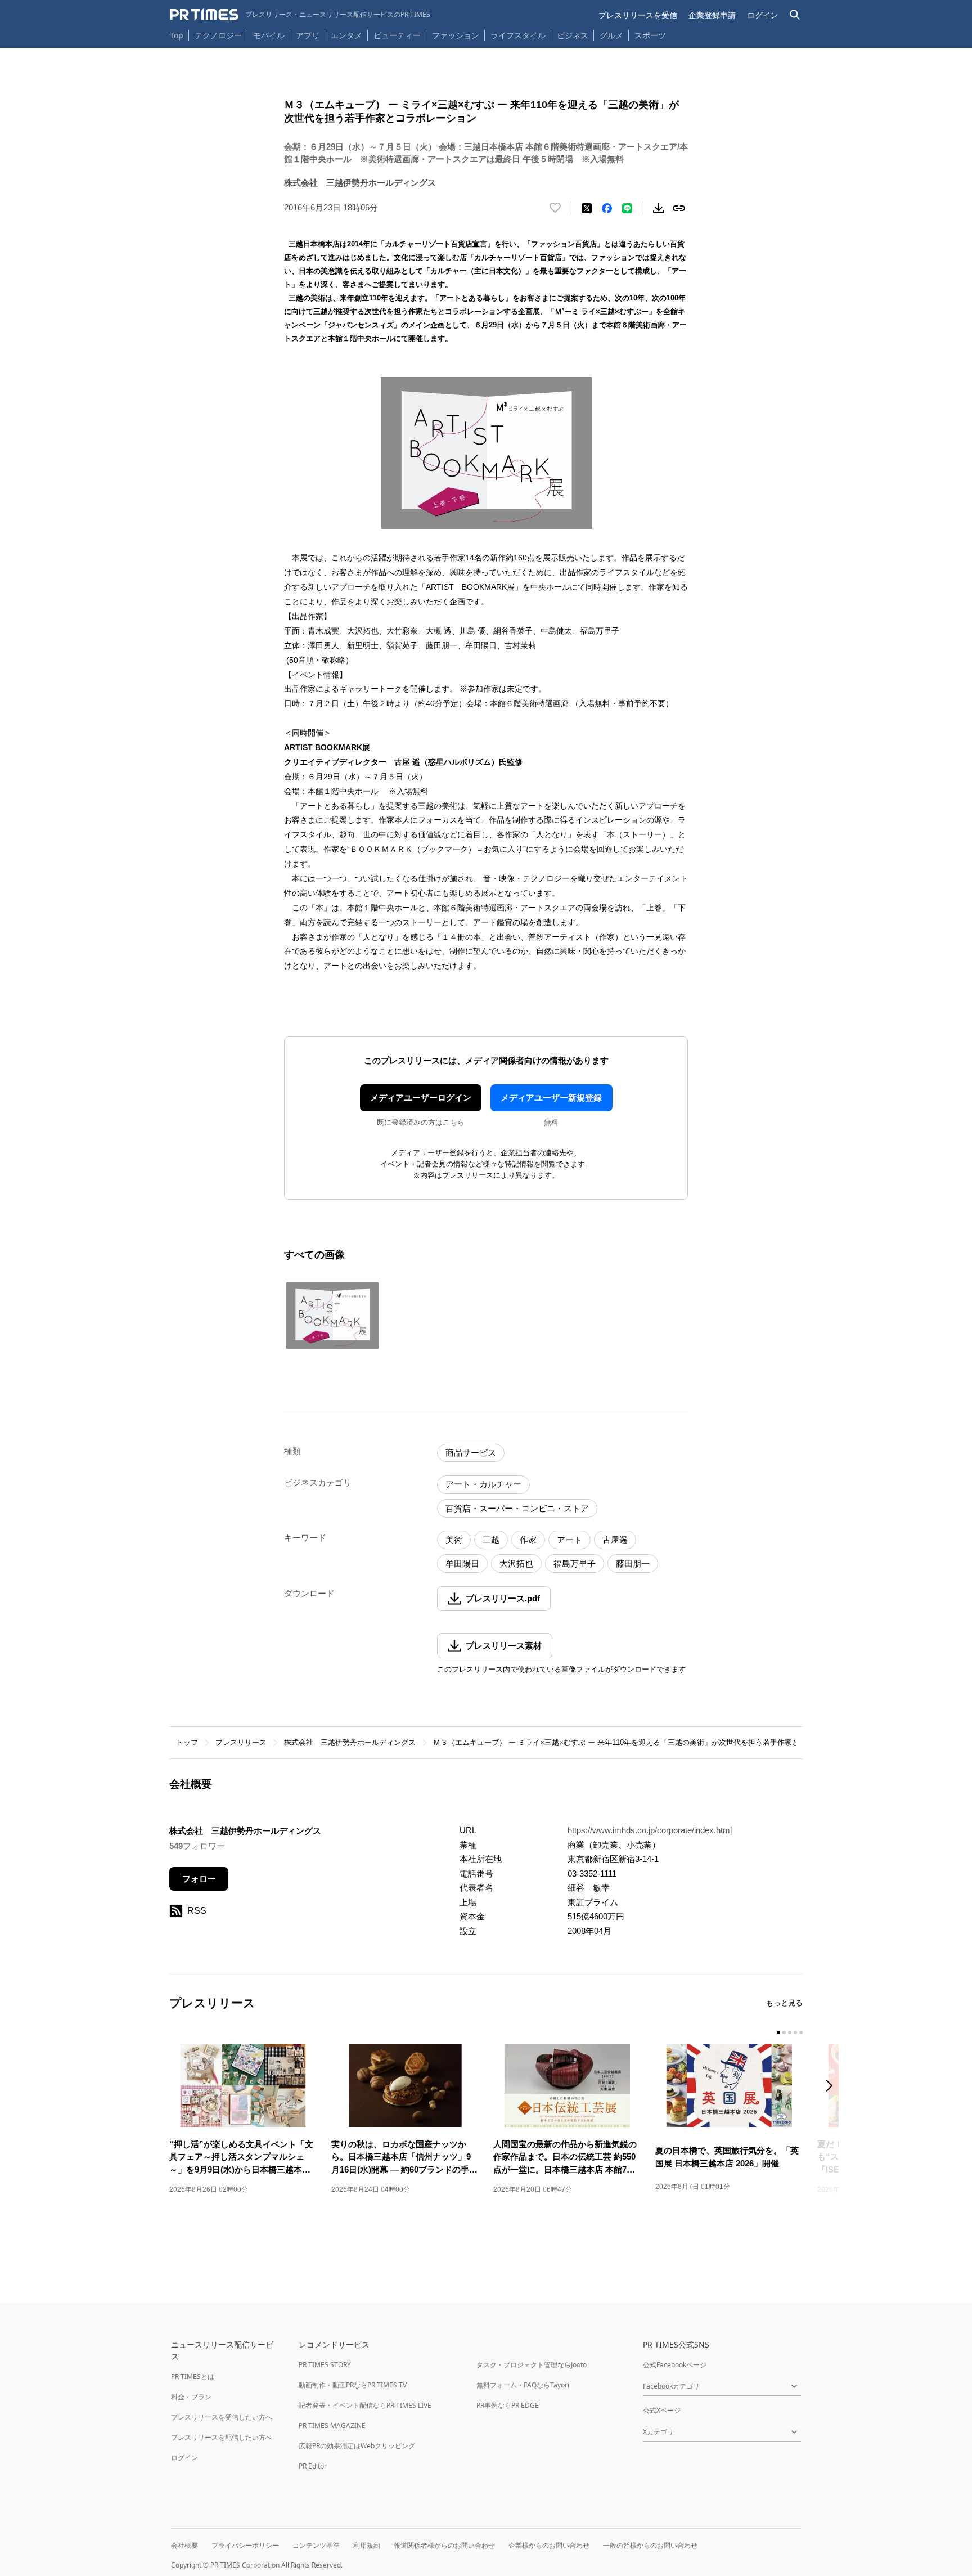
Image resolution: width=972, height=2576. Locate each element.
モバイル (269, 35)
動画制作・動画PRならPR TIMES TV (353, 2385)
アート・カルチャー (483, 1484)
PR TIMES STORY (325, 2365)
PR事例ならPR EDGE (508, 2405)
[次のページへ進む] (832, 2087)
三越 (491, 1540)
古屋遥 (615, 1540)
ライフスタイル (518, 35)
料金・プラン (191, 2397)
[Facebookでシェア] (607, 208)
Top (177, 35)
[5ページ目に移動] (801, 2032)
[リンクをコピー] (679, 208)
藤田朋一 (633, 1563)
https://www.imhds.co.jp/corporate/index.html (650, 1830)
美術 (454, 1540)
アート (570, 1540)
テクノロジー (218, 35)
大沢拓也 (516, 1563)
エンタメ (346, 35)
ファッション (456, 35)
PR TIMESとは (193, 2377)
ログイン (763, 15)
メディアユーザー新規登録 (551, 1098)
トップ (187, 1742)
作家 (528, 1540)
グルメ (611, 35)
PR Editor (313, 2466)
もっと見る (784, 2003)
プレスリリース (241, 1742)
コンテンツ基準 (316, 2545)
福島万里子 (575, 1563)
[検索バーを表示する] (795, 15)
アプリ (308, 35)
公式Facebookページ (675, 2365)
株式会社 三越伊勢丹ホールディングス (350, 1742)
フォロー (199, 1879)
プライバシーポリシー (245, 2545)
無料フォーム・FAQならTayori (523, 2385)
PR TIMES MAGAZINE (332, 2425)
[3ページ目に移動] (790, 2032)
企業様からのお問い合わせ (549, 2545)
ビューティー (397, 35)
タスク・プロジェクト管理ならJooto (532, 2365)
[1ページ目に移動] (778, 2032)
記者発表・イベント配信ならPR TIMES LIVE (365, 2405)
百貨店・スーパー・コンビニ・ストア (517, 1508)
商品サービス (471, 1453)
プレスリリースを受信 (638, 15)
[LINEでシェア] (627, 208)
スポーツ (650, 35)
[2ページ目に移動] (784, 2032)
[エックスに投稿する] (587, 208)
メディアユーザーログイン (421, 1098)
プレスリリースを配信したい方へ (222, 2437)
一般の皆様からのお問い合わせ (650, 2545)
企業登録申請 (712, 15)
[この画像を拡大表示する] (332, 1316)
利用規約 (367, 2545)
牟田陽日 (462, 1563)
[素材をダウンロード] (659, 208)
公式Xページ (662, 2410)
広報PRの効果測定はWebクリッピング (357, 2446)
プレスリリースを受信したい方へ (222, 2417)
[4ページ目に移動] (795, 2032)
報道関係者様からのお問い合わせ (444, 2545)
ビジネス (573, 35)
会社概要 (184, 2545)
